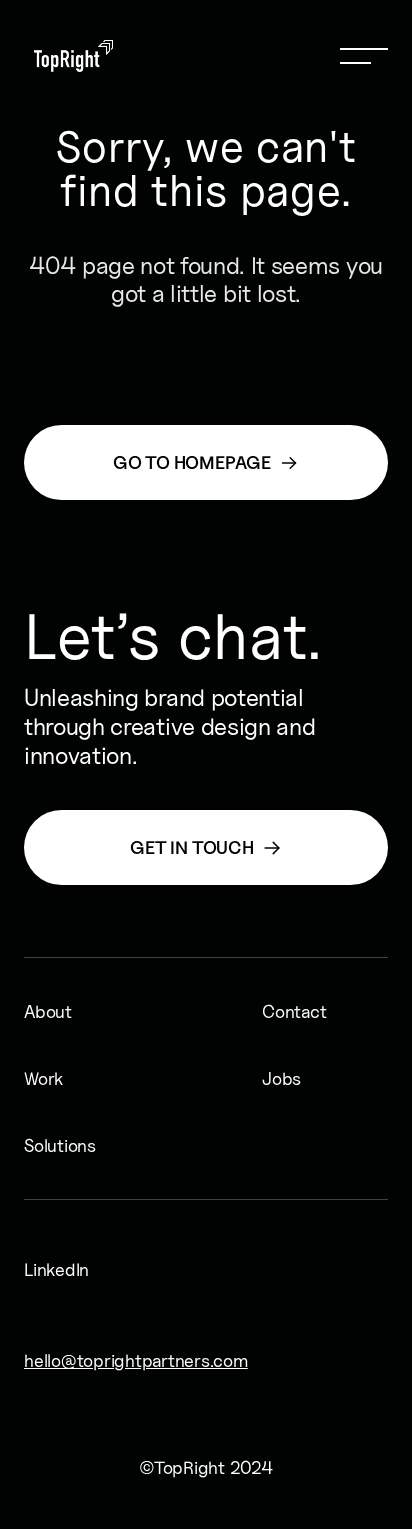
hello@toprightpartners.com (52, 1360)
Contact (278, 1011)
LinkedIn (42, 1269)
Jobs (278, 1078)
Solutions (40, 1145)
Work (40, 1078)
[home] (68, 56)
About (40, 1011)
